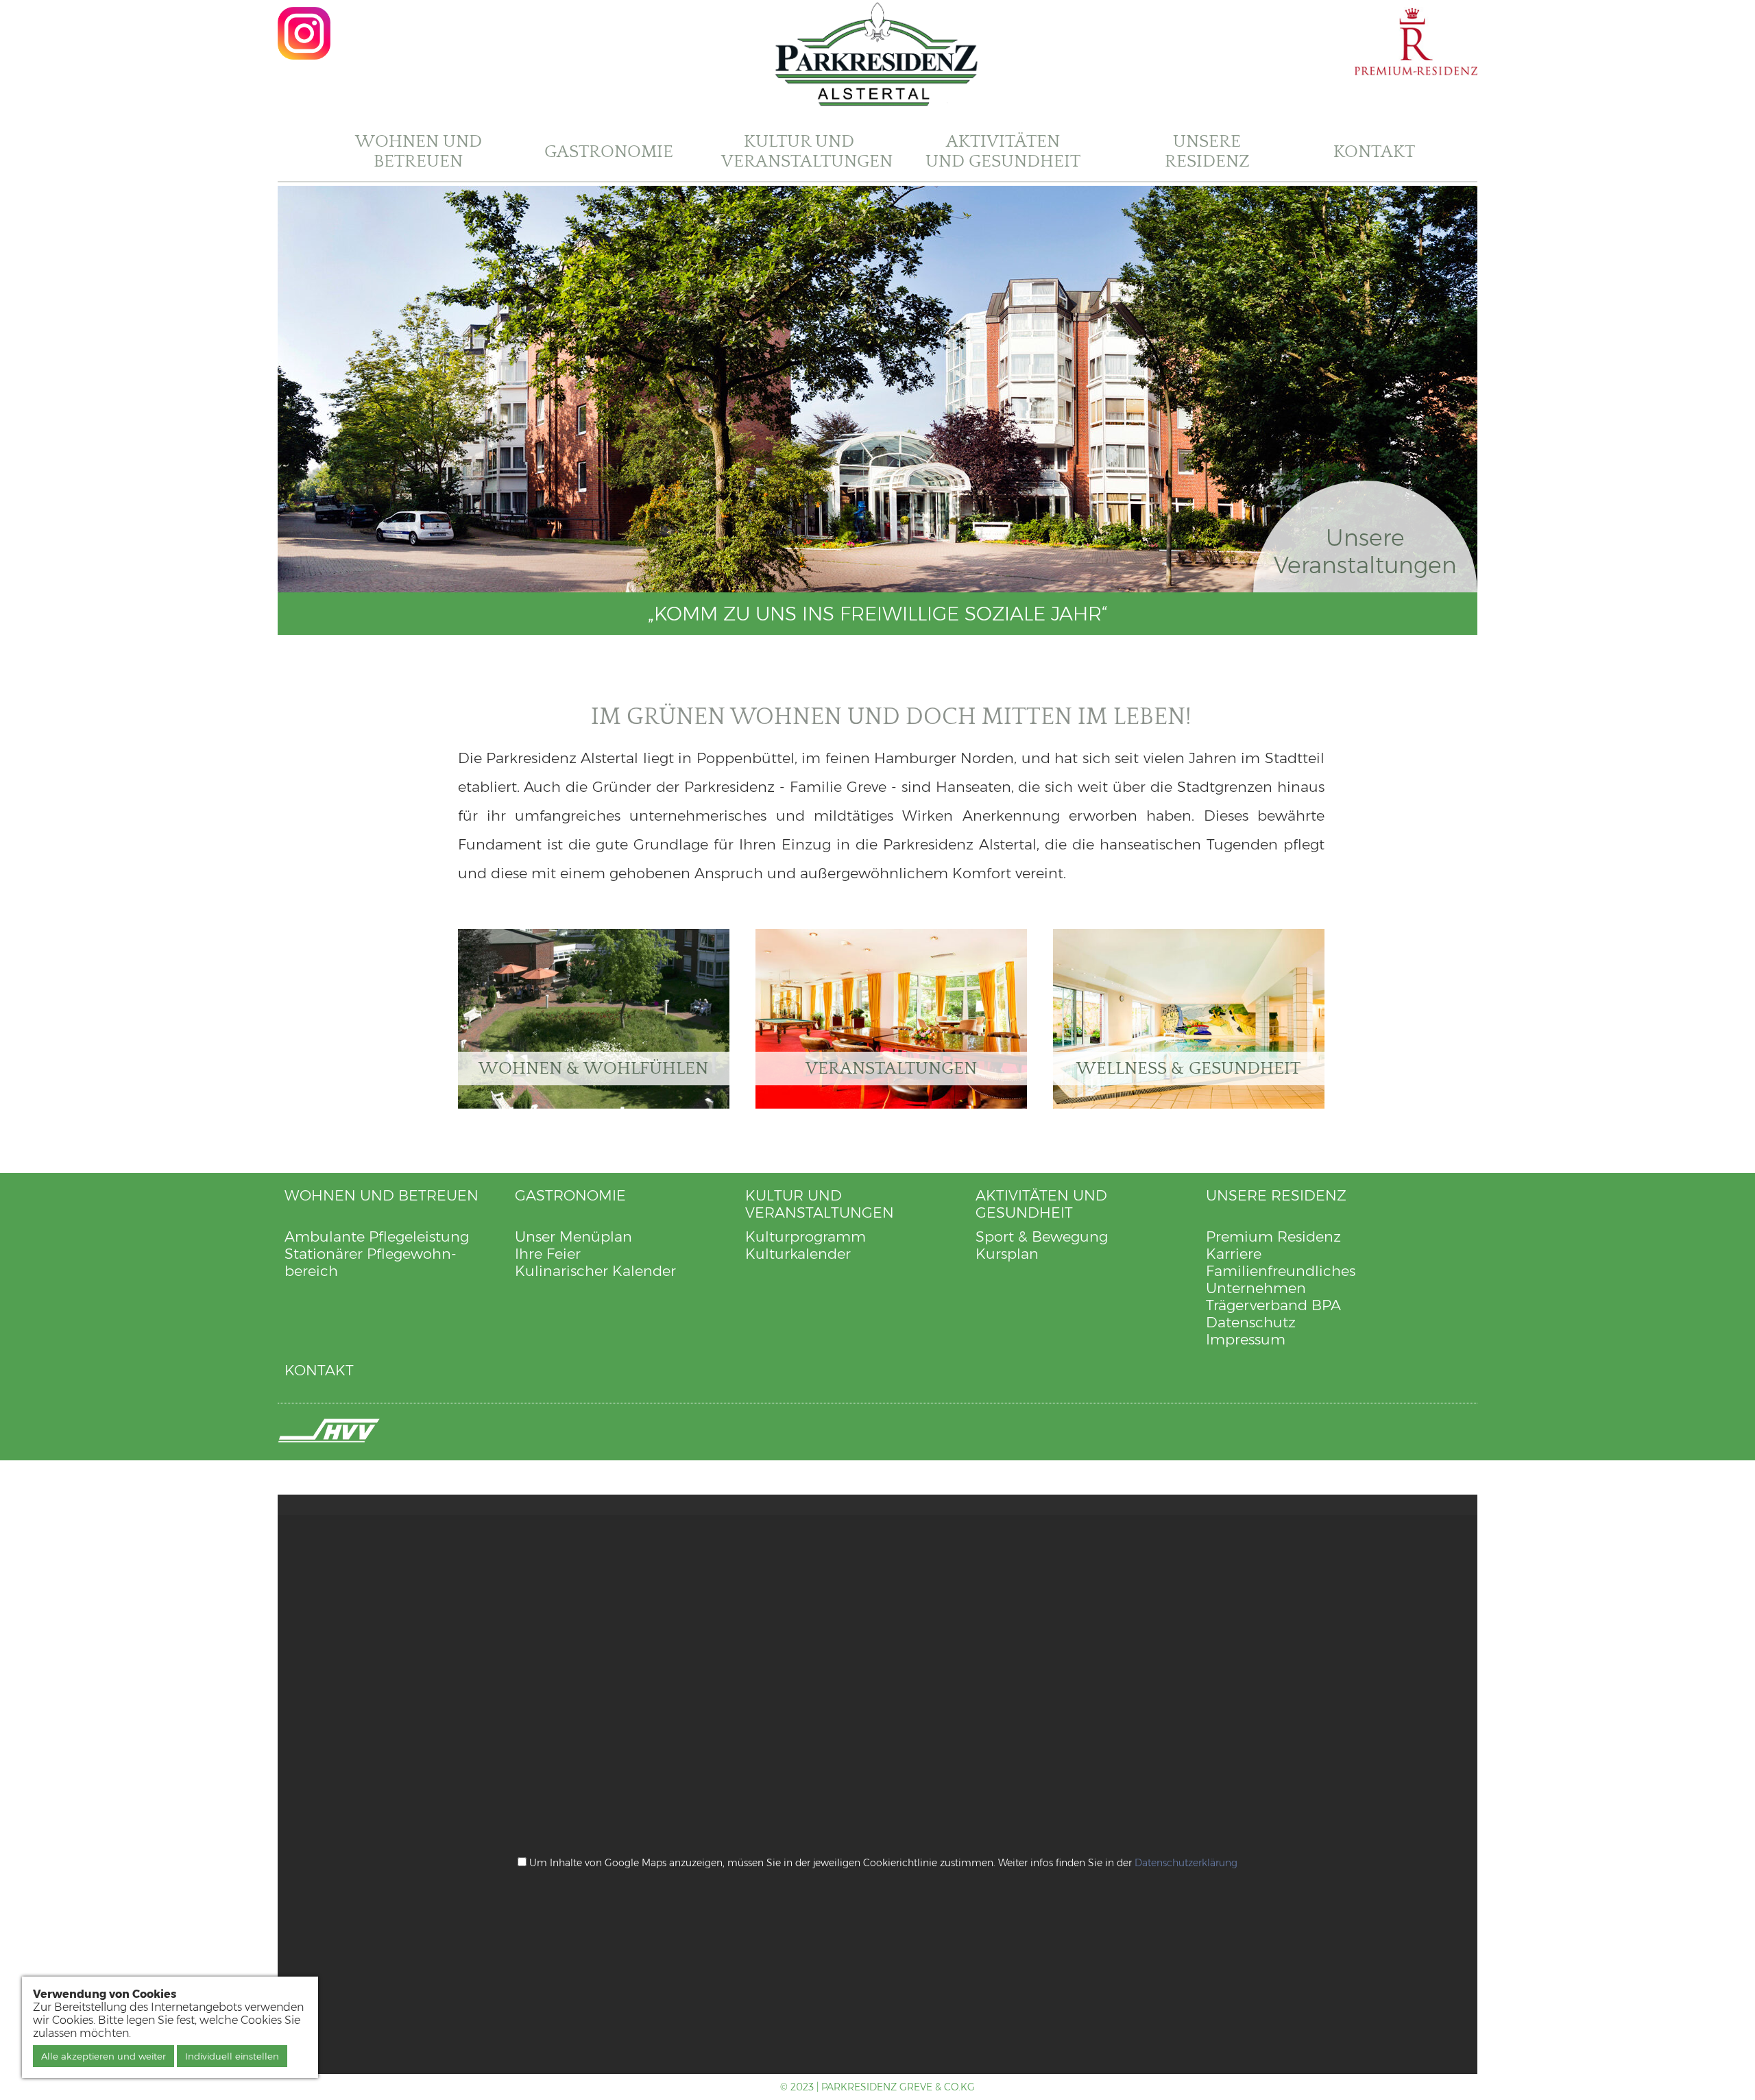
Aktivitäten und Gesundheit (1003, 152)
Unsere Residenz (1207, 152)
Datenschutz (1251, 1322)
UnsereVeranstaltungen (1365, 551)
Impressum (1246, 1339)
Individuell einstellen (232, 2056)
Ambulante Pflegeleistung (377, 1236)
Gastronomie (609, 152)
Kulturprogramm (806, 1236)
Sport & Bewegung (1042, 1236)
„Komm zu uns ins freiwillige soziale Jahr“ (878, 614)
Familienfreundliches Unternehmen (1281, 1279)
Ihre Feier (548, 1254)
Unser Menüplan (573, 1236)
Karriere (1234, 1254)
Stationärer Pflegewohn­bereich (371, 1262)
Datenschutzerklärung (1186, 1863)
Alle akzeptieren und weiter (104, 2056)
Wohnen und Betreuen (419, 152)
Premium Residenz (1273, 1236)
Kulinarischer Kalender (595, 1271)
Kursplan (1007, 1254)
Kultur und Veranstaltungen (807, 152)
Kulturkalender (798, 1254)
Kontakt (1374, 152)
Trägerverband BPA (1273, 1305)
